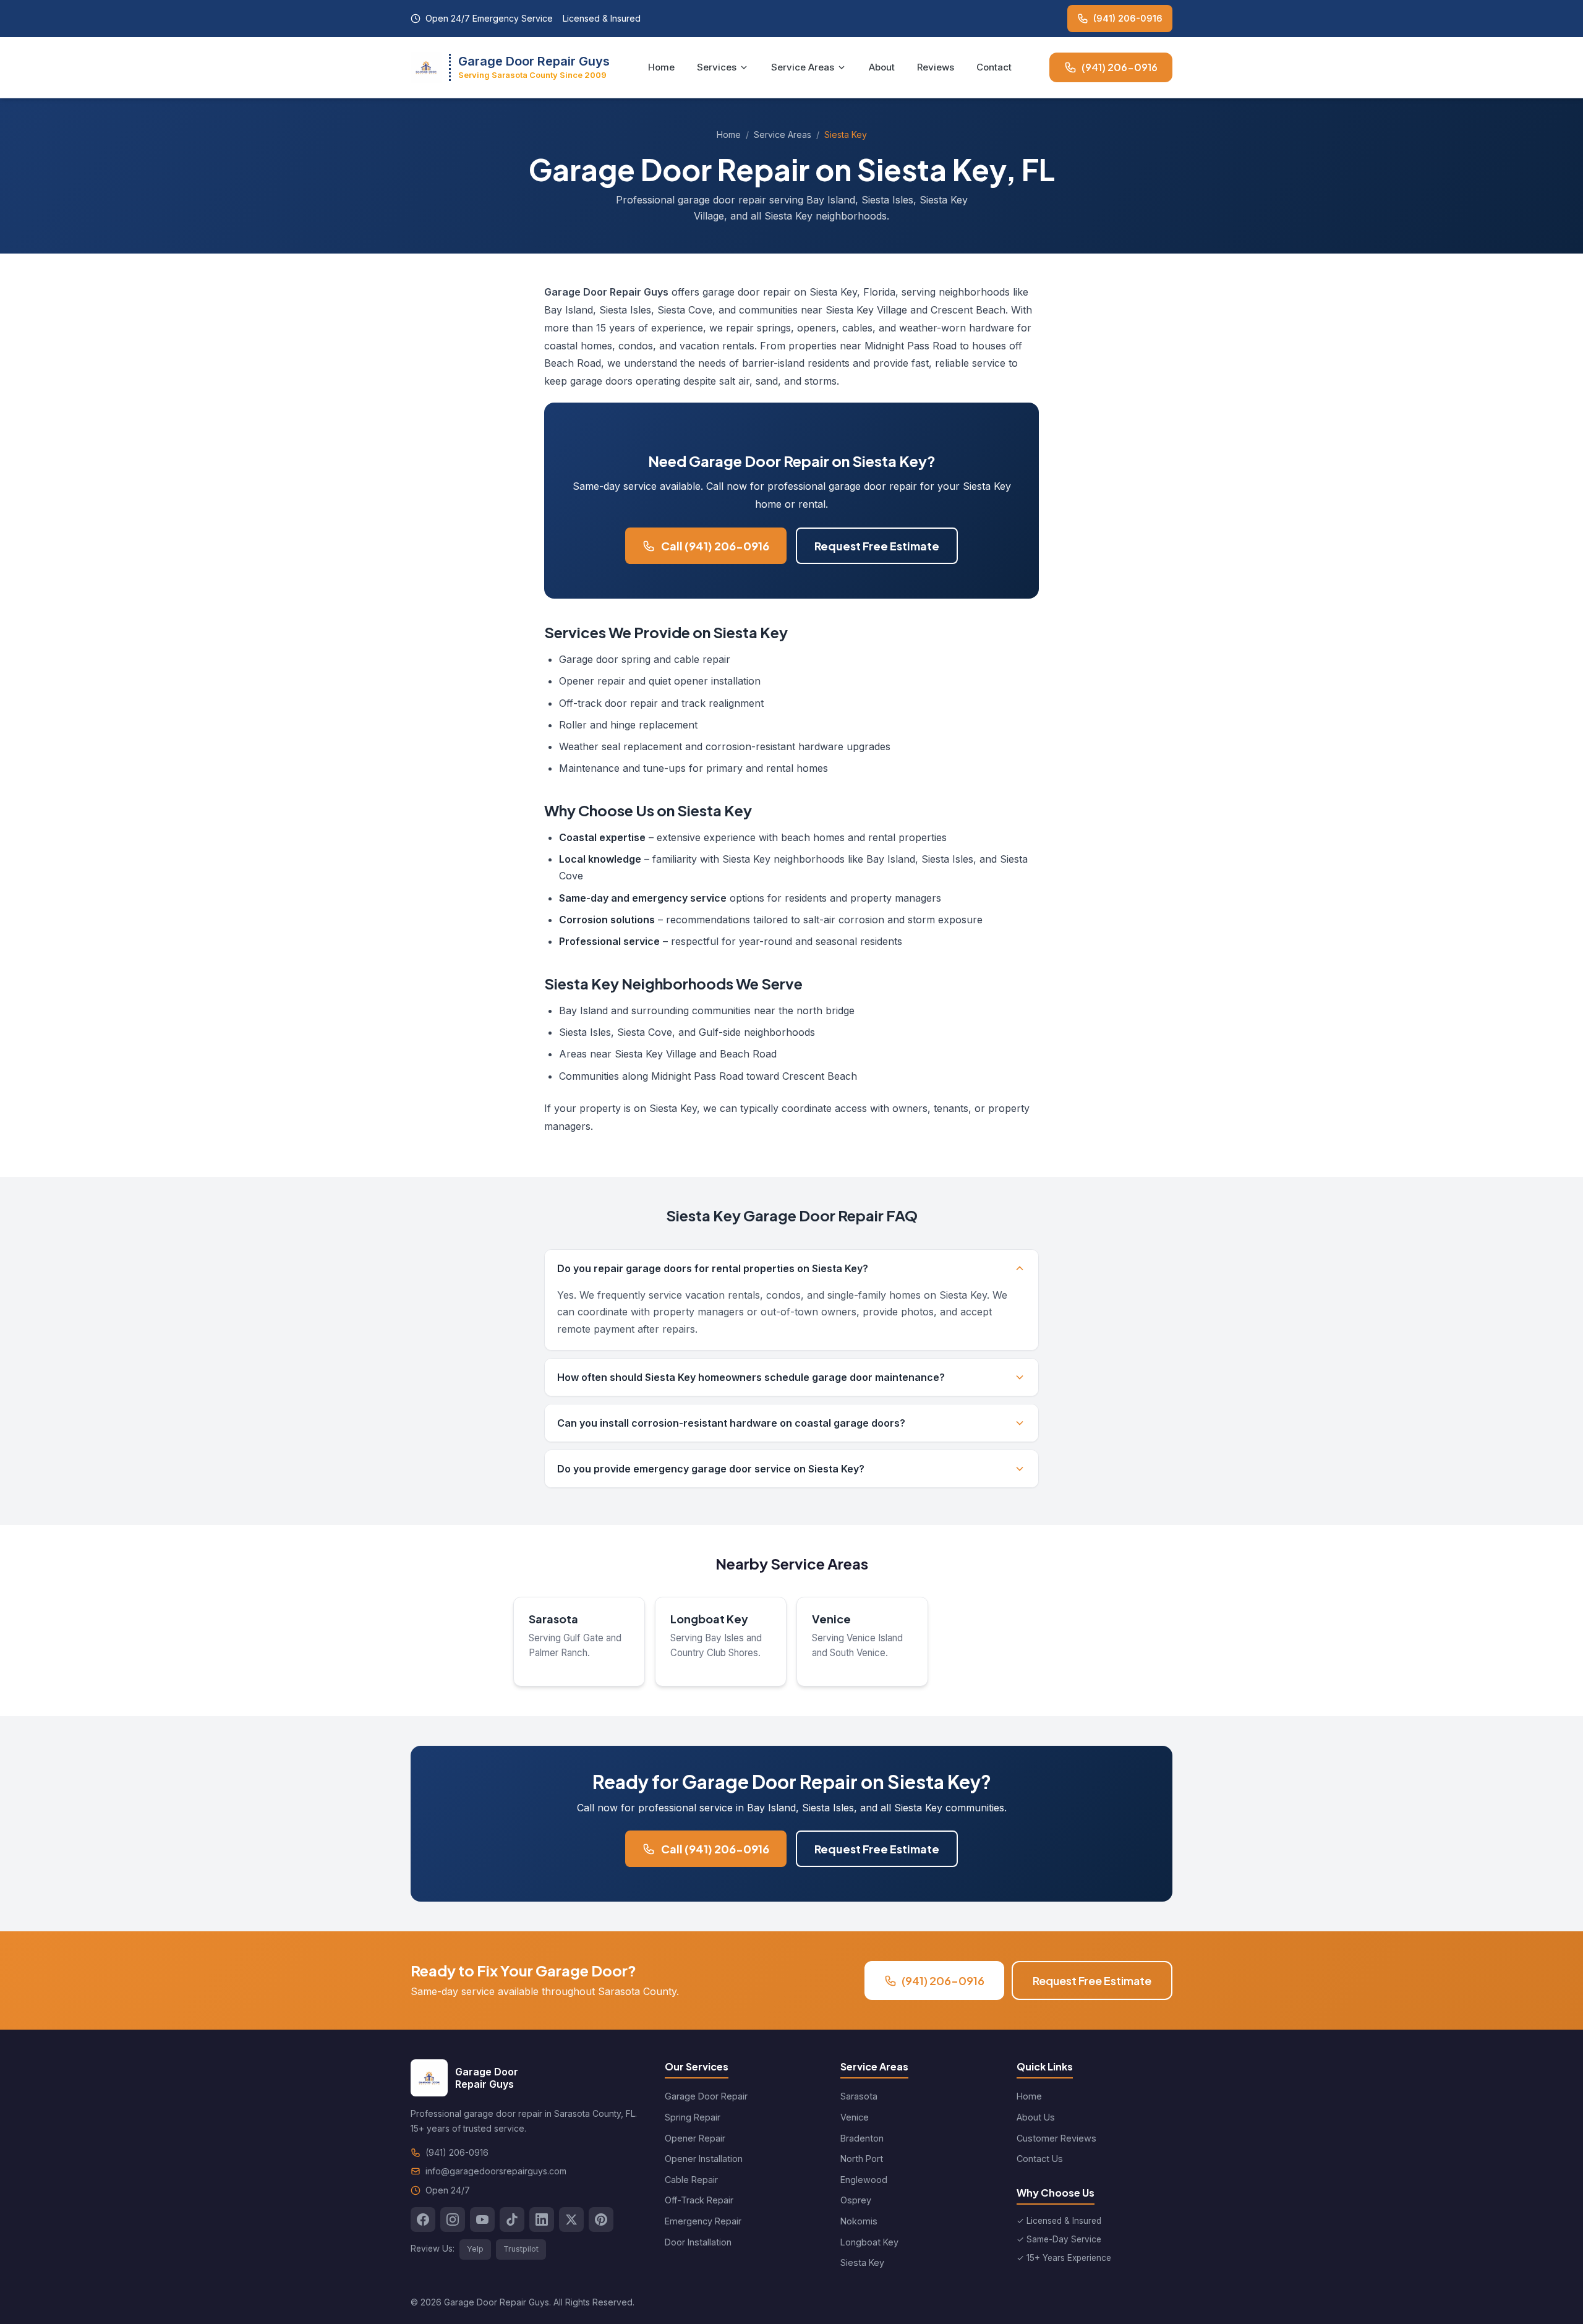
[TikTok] (512, 2219)
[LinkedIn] (542, 2219)
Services (717, 67)
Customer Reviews (1056, 2138)
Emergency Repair (703, 2221)
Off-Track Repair (699, 2200)
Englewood (864, 2180)
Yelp (475, 2249)
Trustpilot (521, 2249)
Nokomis (859, 2221)
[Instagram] (453, 2219)
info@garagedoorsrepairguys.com (496, 2171)
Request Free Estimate (877, 546)
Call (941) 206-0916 (715, 546)
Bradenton (862, 2138)
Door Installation (698, 2242)
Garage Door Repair (706, 2096)
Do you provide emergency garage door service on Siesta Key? (711, 1469)
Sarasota (553, 1619)
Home (661, 67)
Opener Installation (704, 2159)
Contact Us (1040, 2159)
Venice (831, 1619)
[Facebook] (423, 2219)
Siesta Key (862, 2262)
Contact (994, 67)
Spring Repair (693, 2117)
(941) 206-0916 (1128, 18)
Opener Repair (695, 2138)
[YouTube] (482, 2219)
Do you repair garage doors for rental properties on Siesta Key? (713, 1268)
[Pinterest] (601, 2219)
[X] (571, 2219)
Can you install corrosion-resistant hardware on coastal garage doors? (731, 1423)
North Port (862, 2159)
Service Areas (803, 67)
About (882, 67)
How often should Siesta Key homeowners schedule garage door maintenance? (751, 1377)
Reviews (936, 67)
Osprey (856, 2200)
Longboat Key (709, 1619)
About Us (1036, 2117)
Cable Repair (691, 2180)
